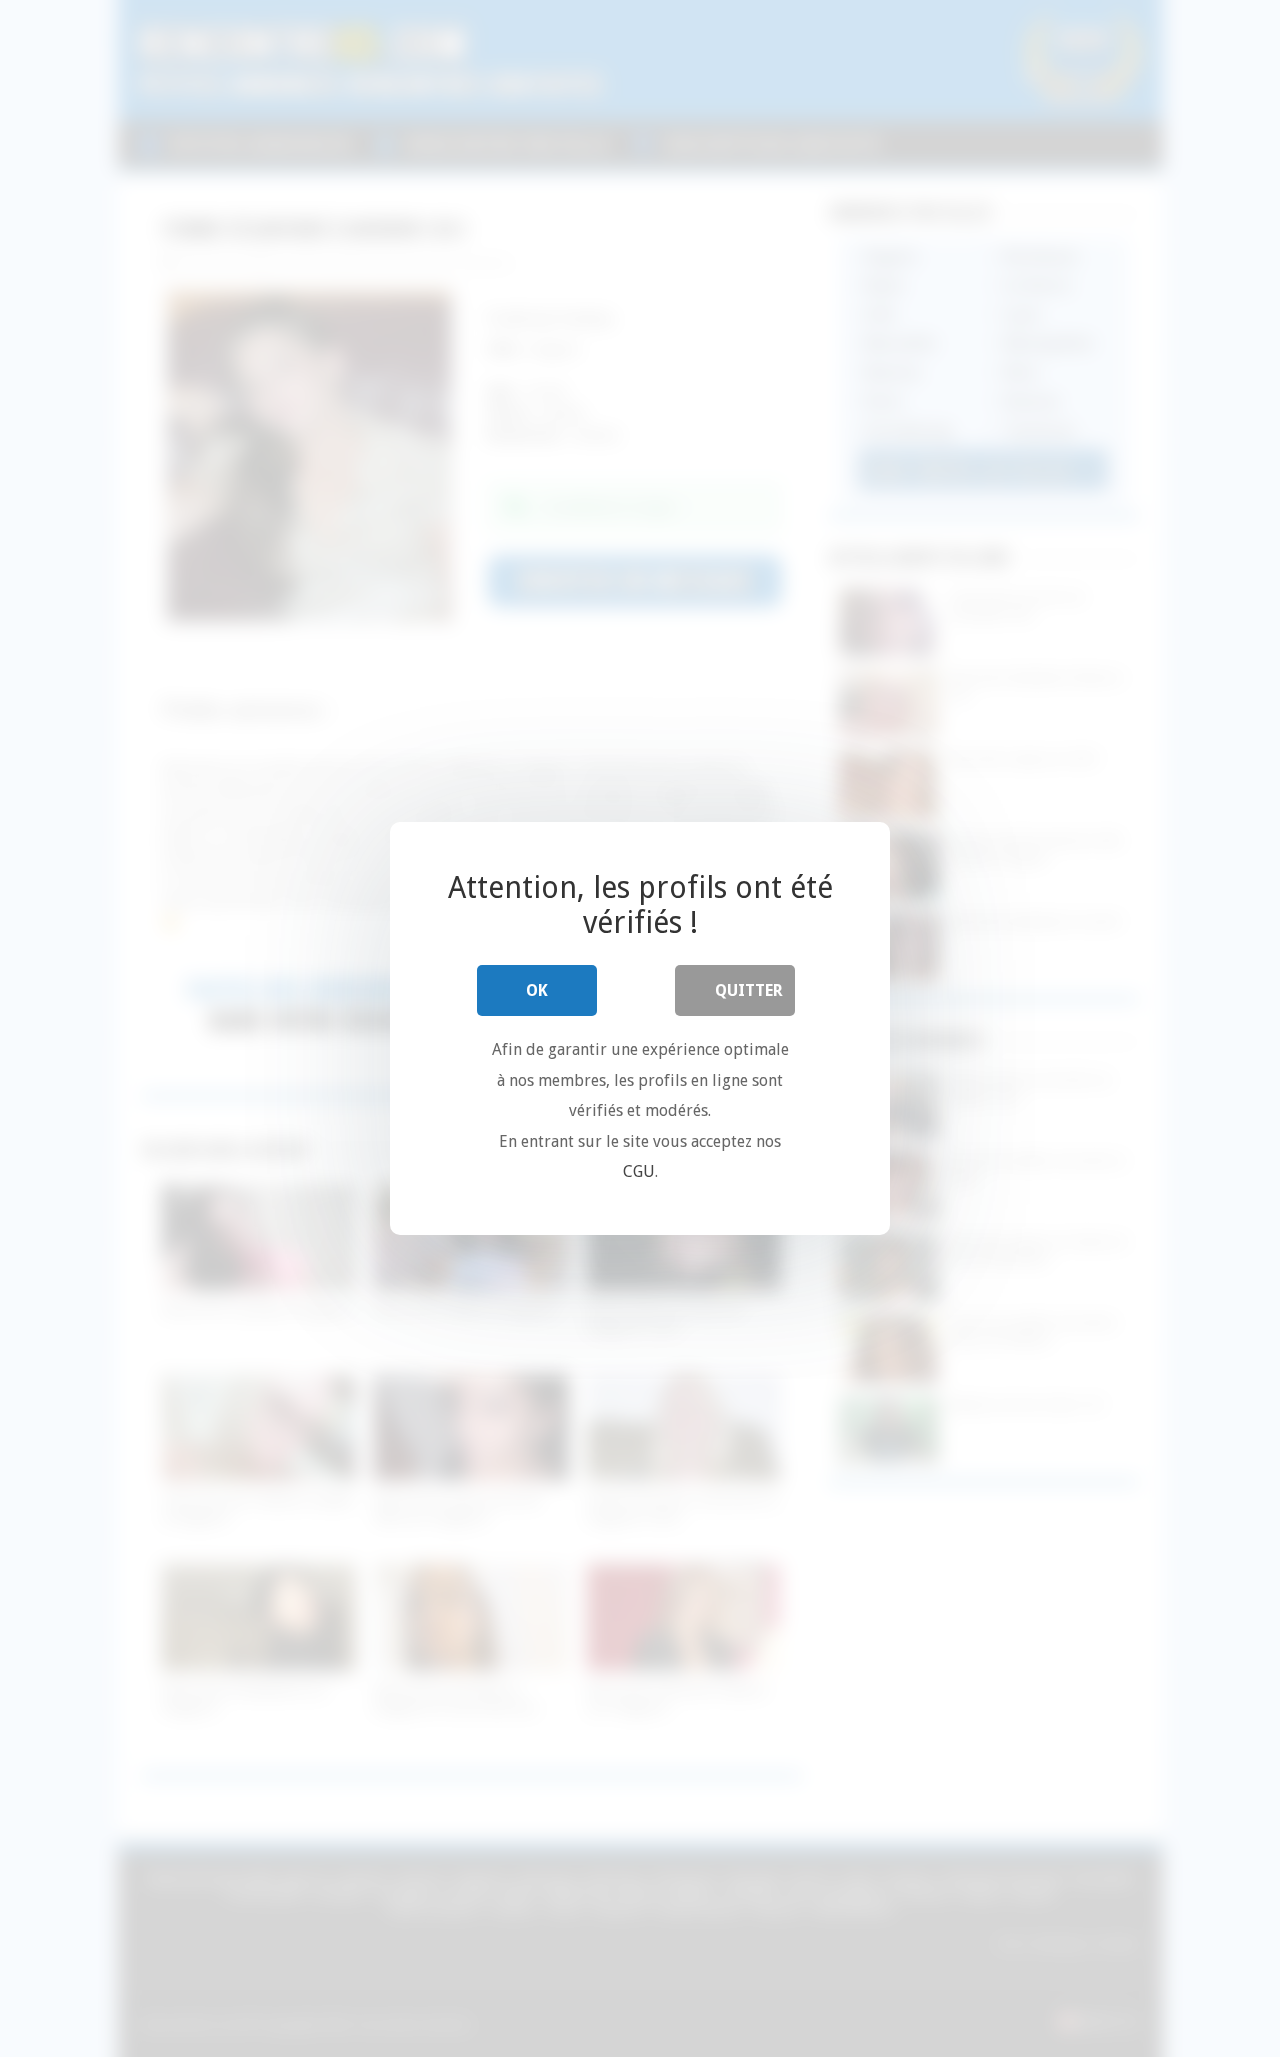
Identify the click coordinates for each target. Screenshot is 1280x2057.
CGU (639, 1171)
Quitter (749, 990)
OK (537, 990)
